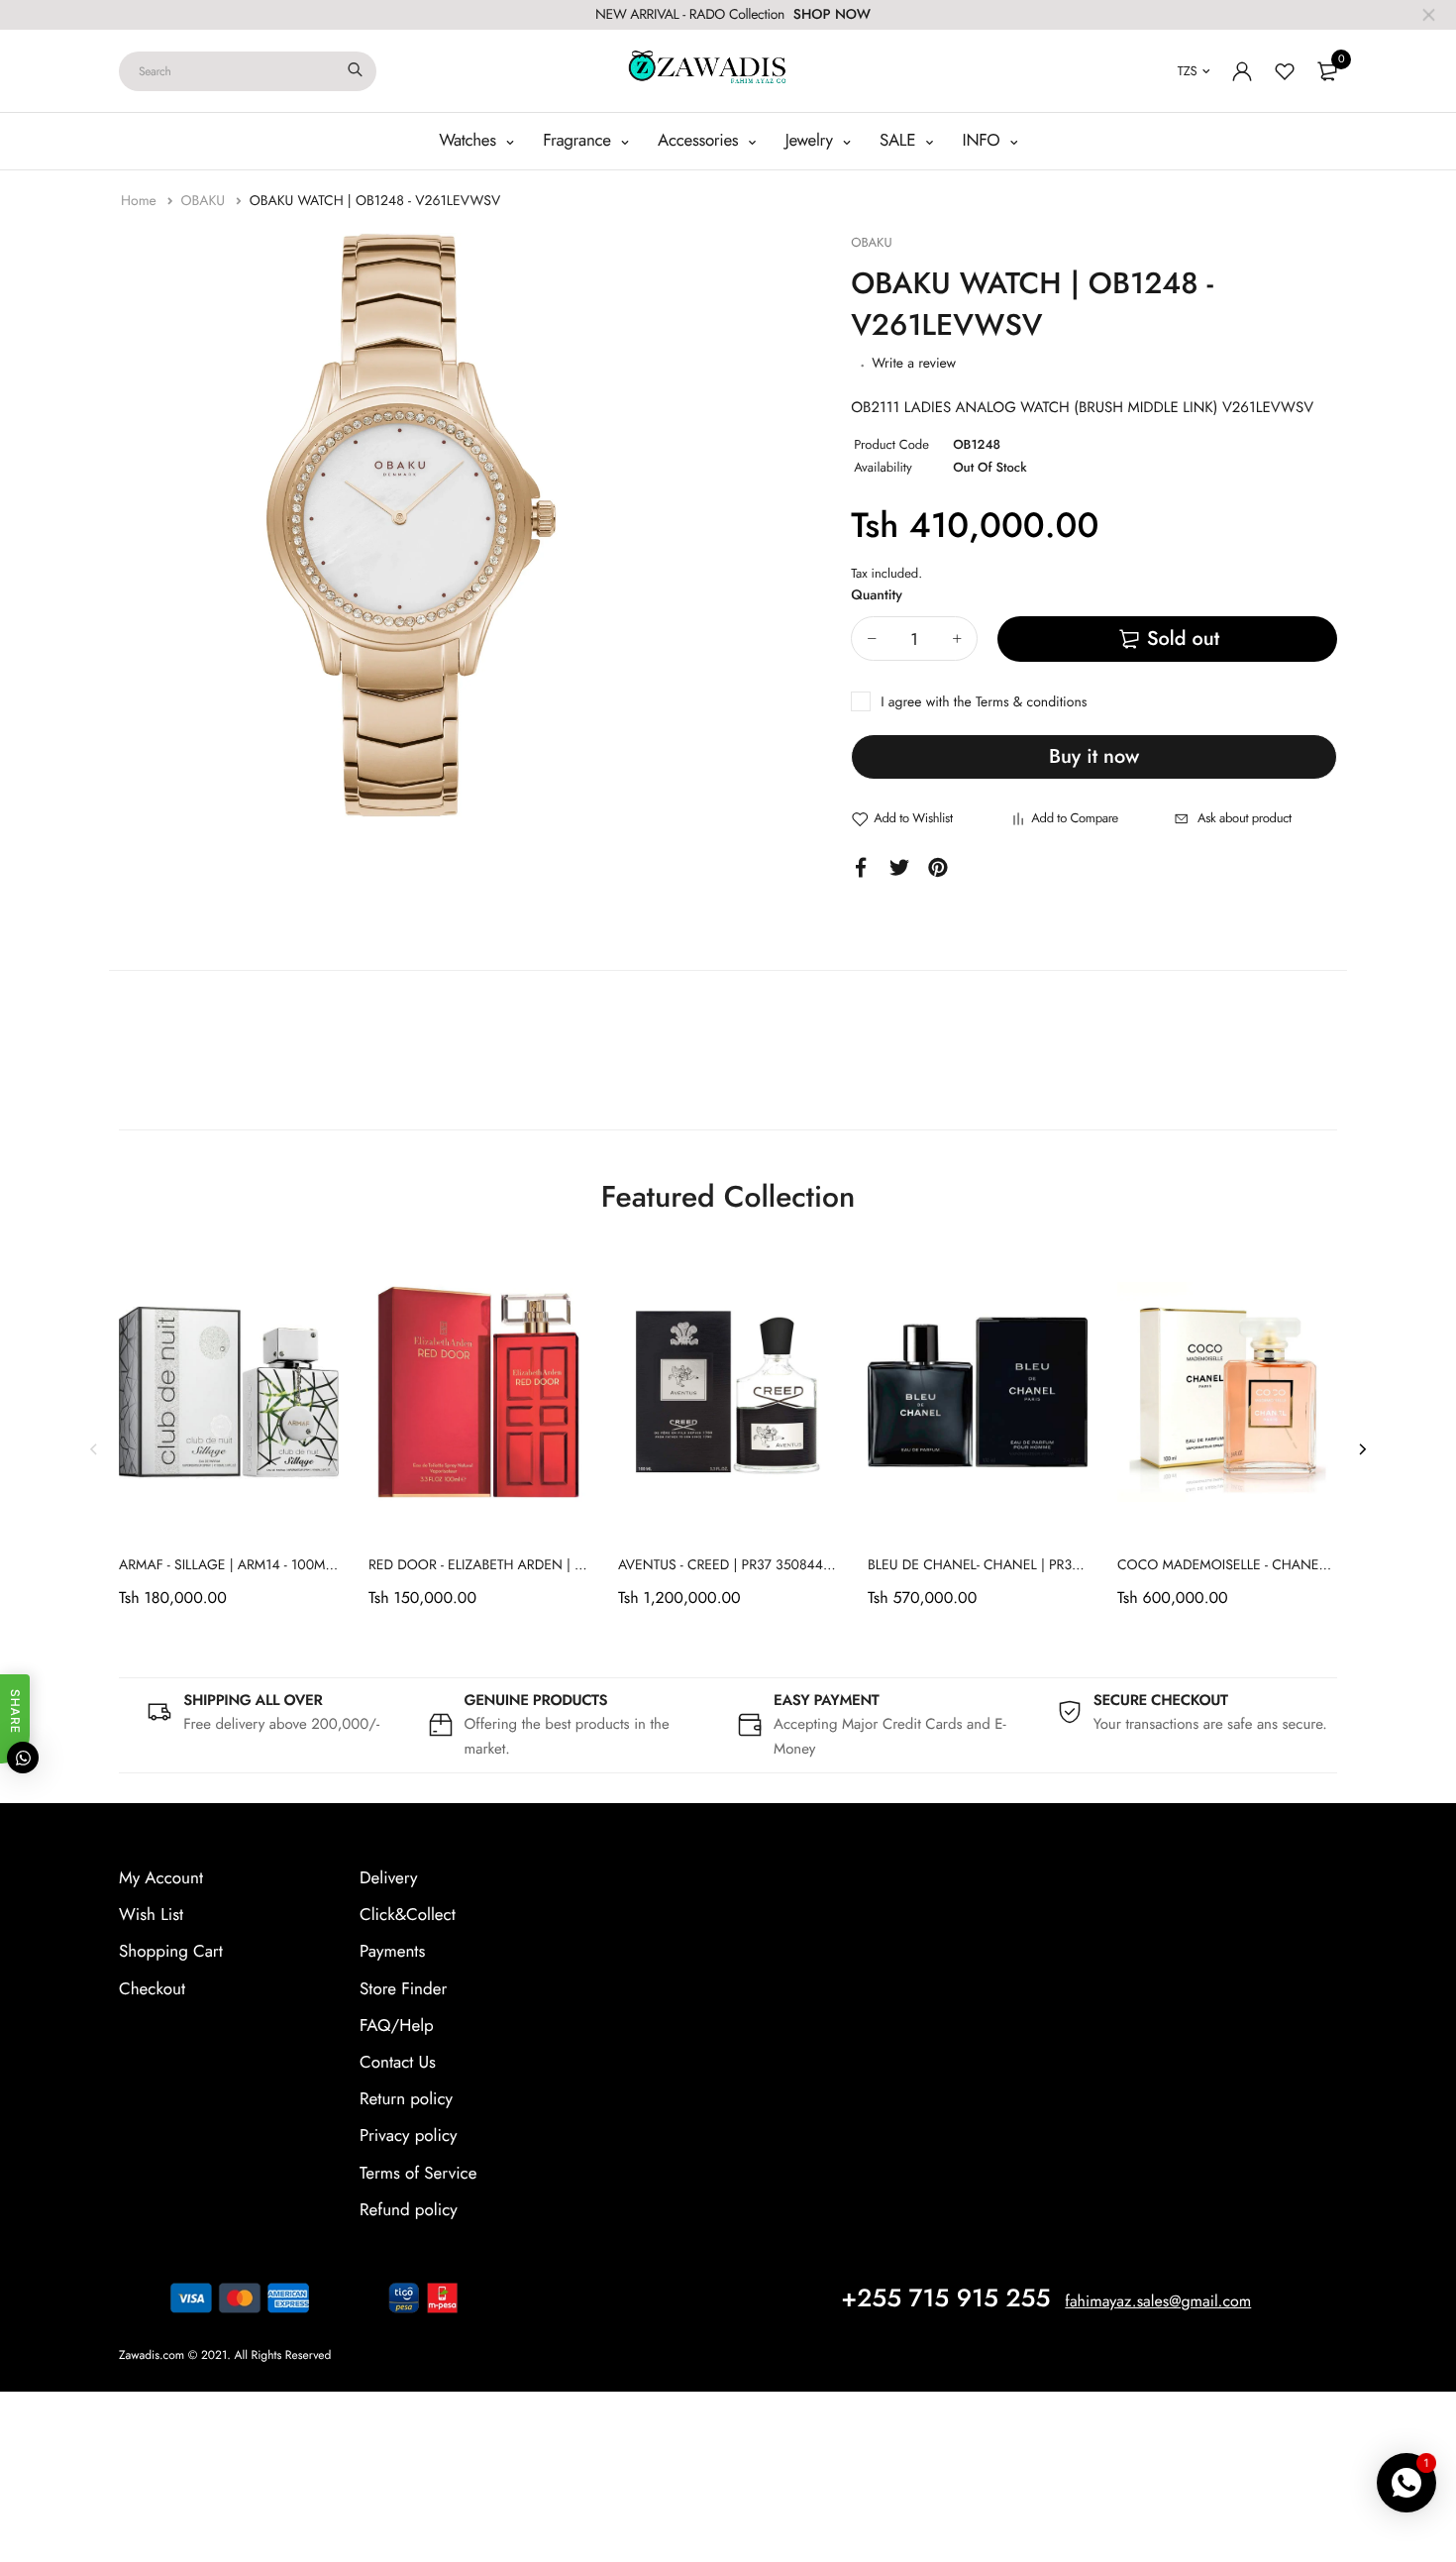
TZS (1188, 71)
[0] (1327, 71)
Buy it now (1094, 756)
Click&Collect (408, 1915)
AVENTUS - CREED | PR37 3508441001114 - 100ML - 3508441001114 (826, 1565)
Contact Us (398, 2063)
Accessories (700, 141)
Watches (469, 141)
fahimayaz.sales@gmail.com (1158, 2302)
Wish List (151, 1915)
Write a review (914, 364)
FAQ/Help (397, 2026)
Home (141, 201)
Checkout (152, 1989)
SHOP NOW (832, 15)
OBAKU (205, 201)
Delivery (388, 1878)
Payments (392, 1952)
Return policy (406, 2099)
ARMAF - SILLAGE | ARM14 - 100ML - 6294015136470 (281, 1565)
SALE (900, 141)
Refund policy (409, 2210)
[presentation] (94, 1448)
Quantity (877, 595)
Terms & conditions (1031, 702)
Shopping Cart (171, 1952)
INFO (984, 141)
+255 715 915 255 (945, 2298)
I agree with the (984, 702)
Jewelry (812, 141)
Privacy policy (409, 2136)
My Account (161, 1878)
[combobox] (248, 71)
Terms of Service (418, 2174)
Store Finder (403, 1989)
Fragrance (579, 141)
